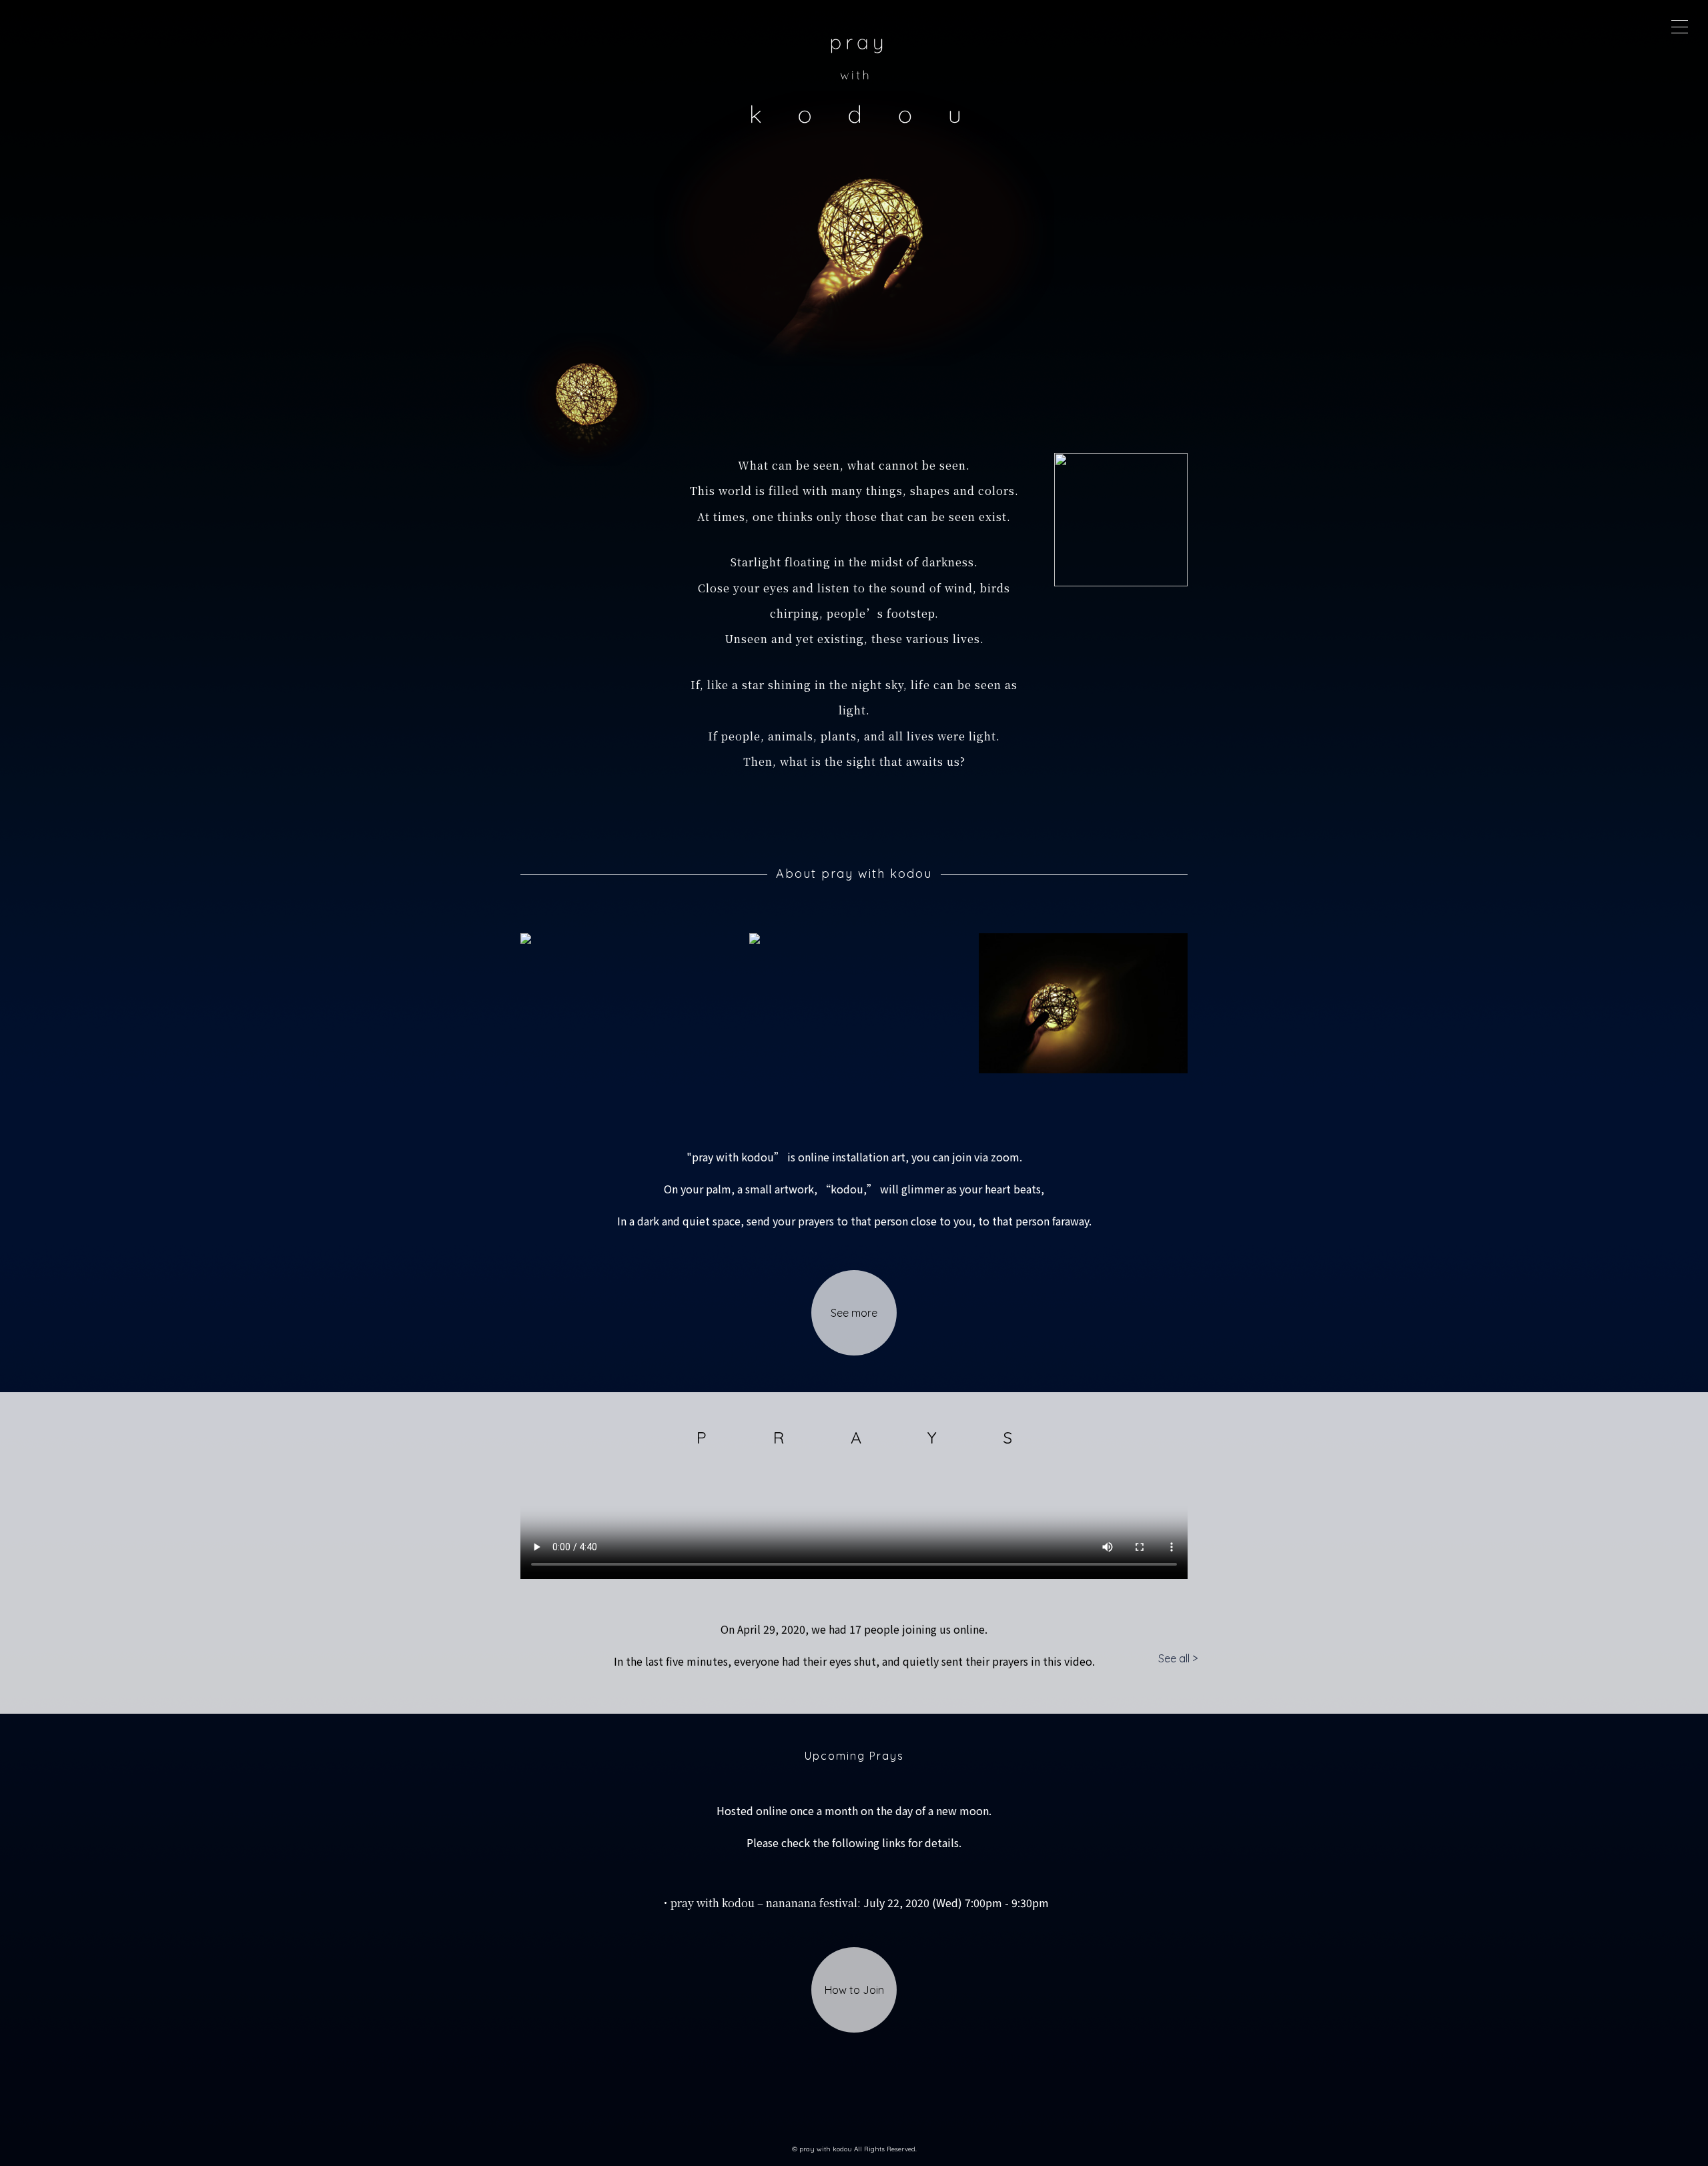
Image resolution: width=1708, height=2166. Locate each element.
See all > (1178, 1658)
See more (854, 1313)
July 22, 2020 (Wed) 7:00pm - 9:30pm (854, 1903)
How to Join (854, 1990)
